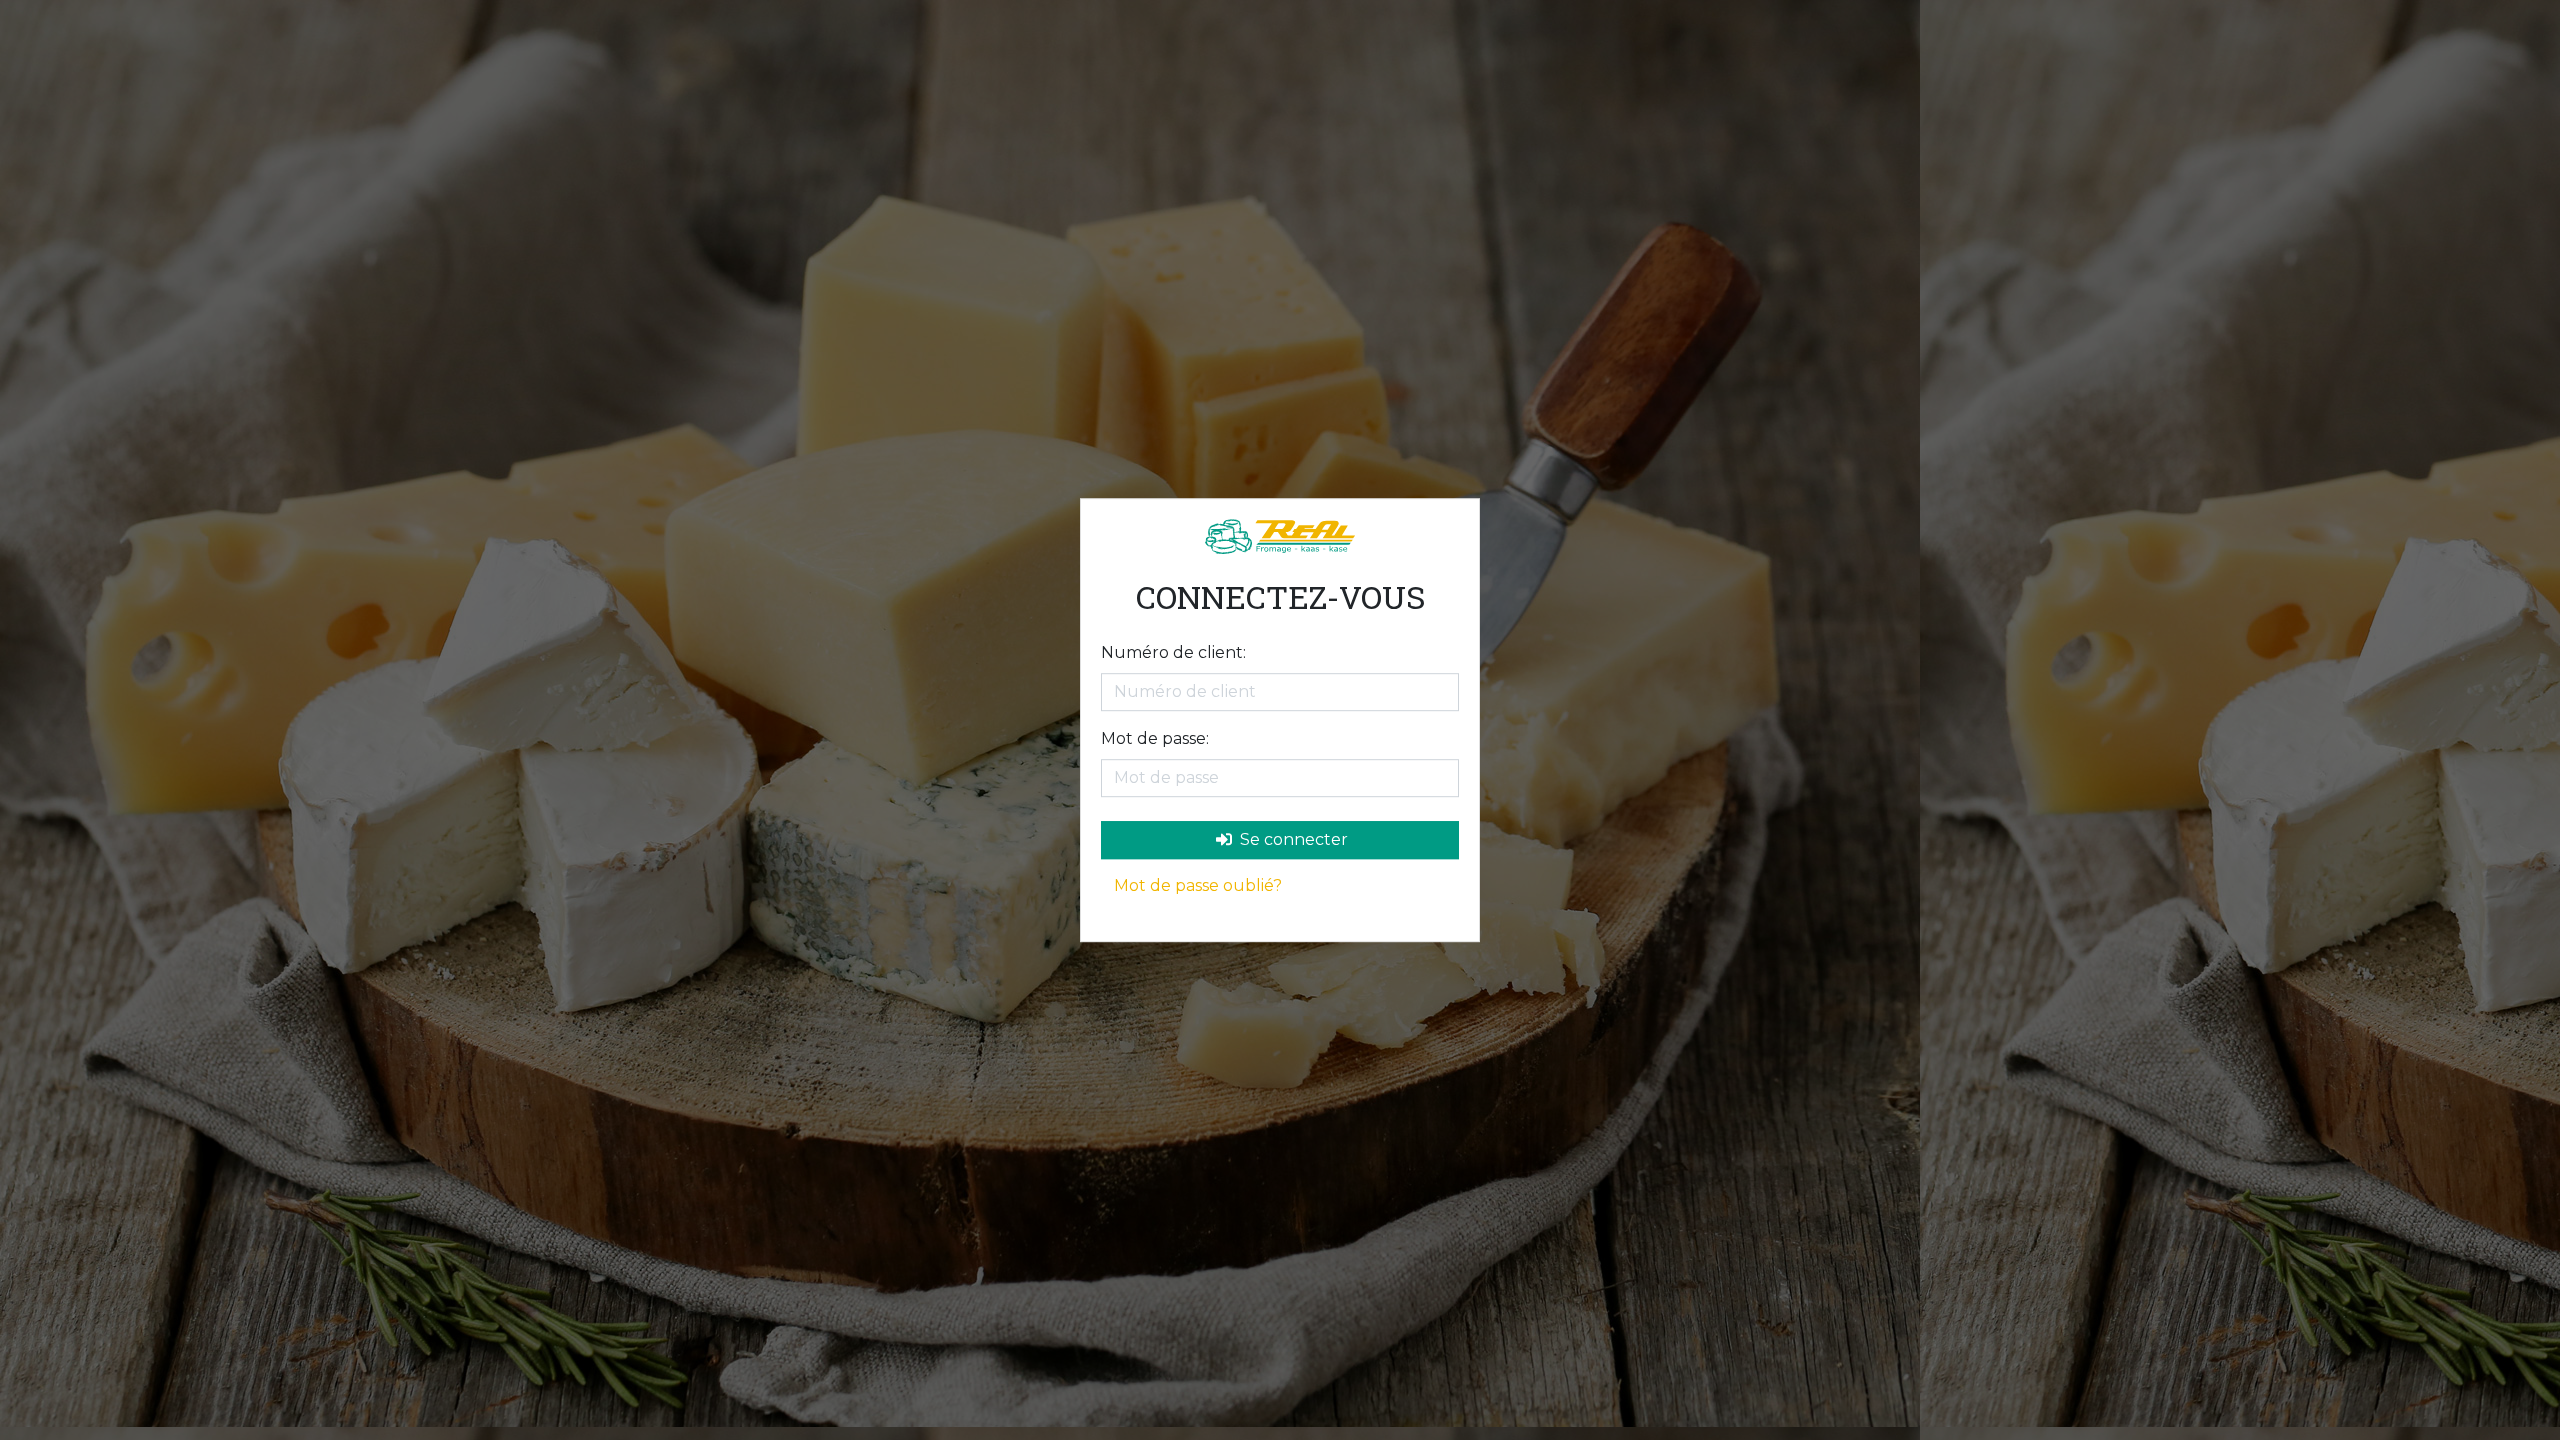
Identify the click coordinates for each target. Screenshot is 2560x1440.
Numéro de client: (1173, 652)
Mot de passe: (1155, 738)
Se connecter (1292, 839)
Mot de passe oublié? (1198, 885)
